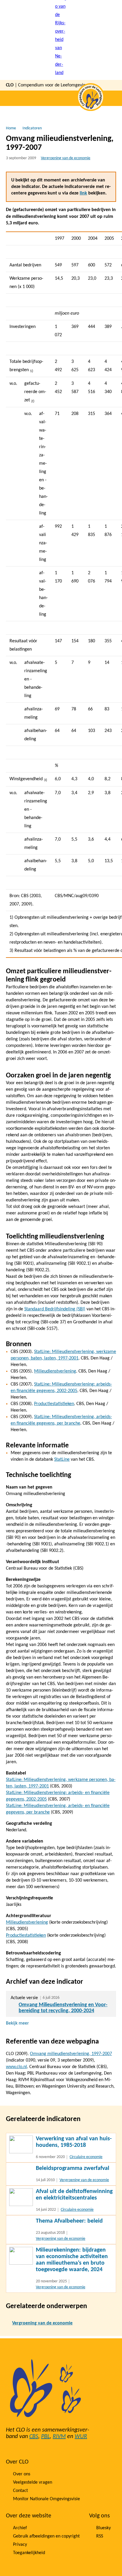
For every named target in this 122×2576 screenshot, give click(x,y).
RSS (100, 2536)
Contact (20, 2491)
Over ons (22, 2474)
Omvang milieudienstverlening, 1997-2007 (71, 2054)
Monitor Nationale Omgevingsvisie (46, 2499)
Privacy (20, 2545)
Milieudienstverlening (55, 1371)
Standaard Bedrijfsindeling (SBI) (55, 1309)
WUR (81, 2437)
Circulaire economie (86, 2157)
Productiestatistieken (54, 1404)
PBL (45, 2437)
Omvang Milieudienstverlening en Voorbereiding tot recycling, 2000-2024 (63, 2008)
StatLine (62, 1460)
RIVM (59, 2437)
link (83, 193)
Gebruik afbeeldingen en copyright (46, 2536)
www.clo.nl (16, 2067)
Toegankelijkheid (29, 2553)
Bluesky (103, 2528)
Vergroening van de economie (66, 158)
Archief (20, 2528)
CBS (34, 2437)
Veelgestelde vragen (33, 2482)
